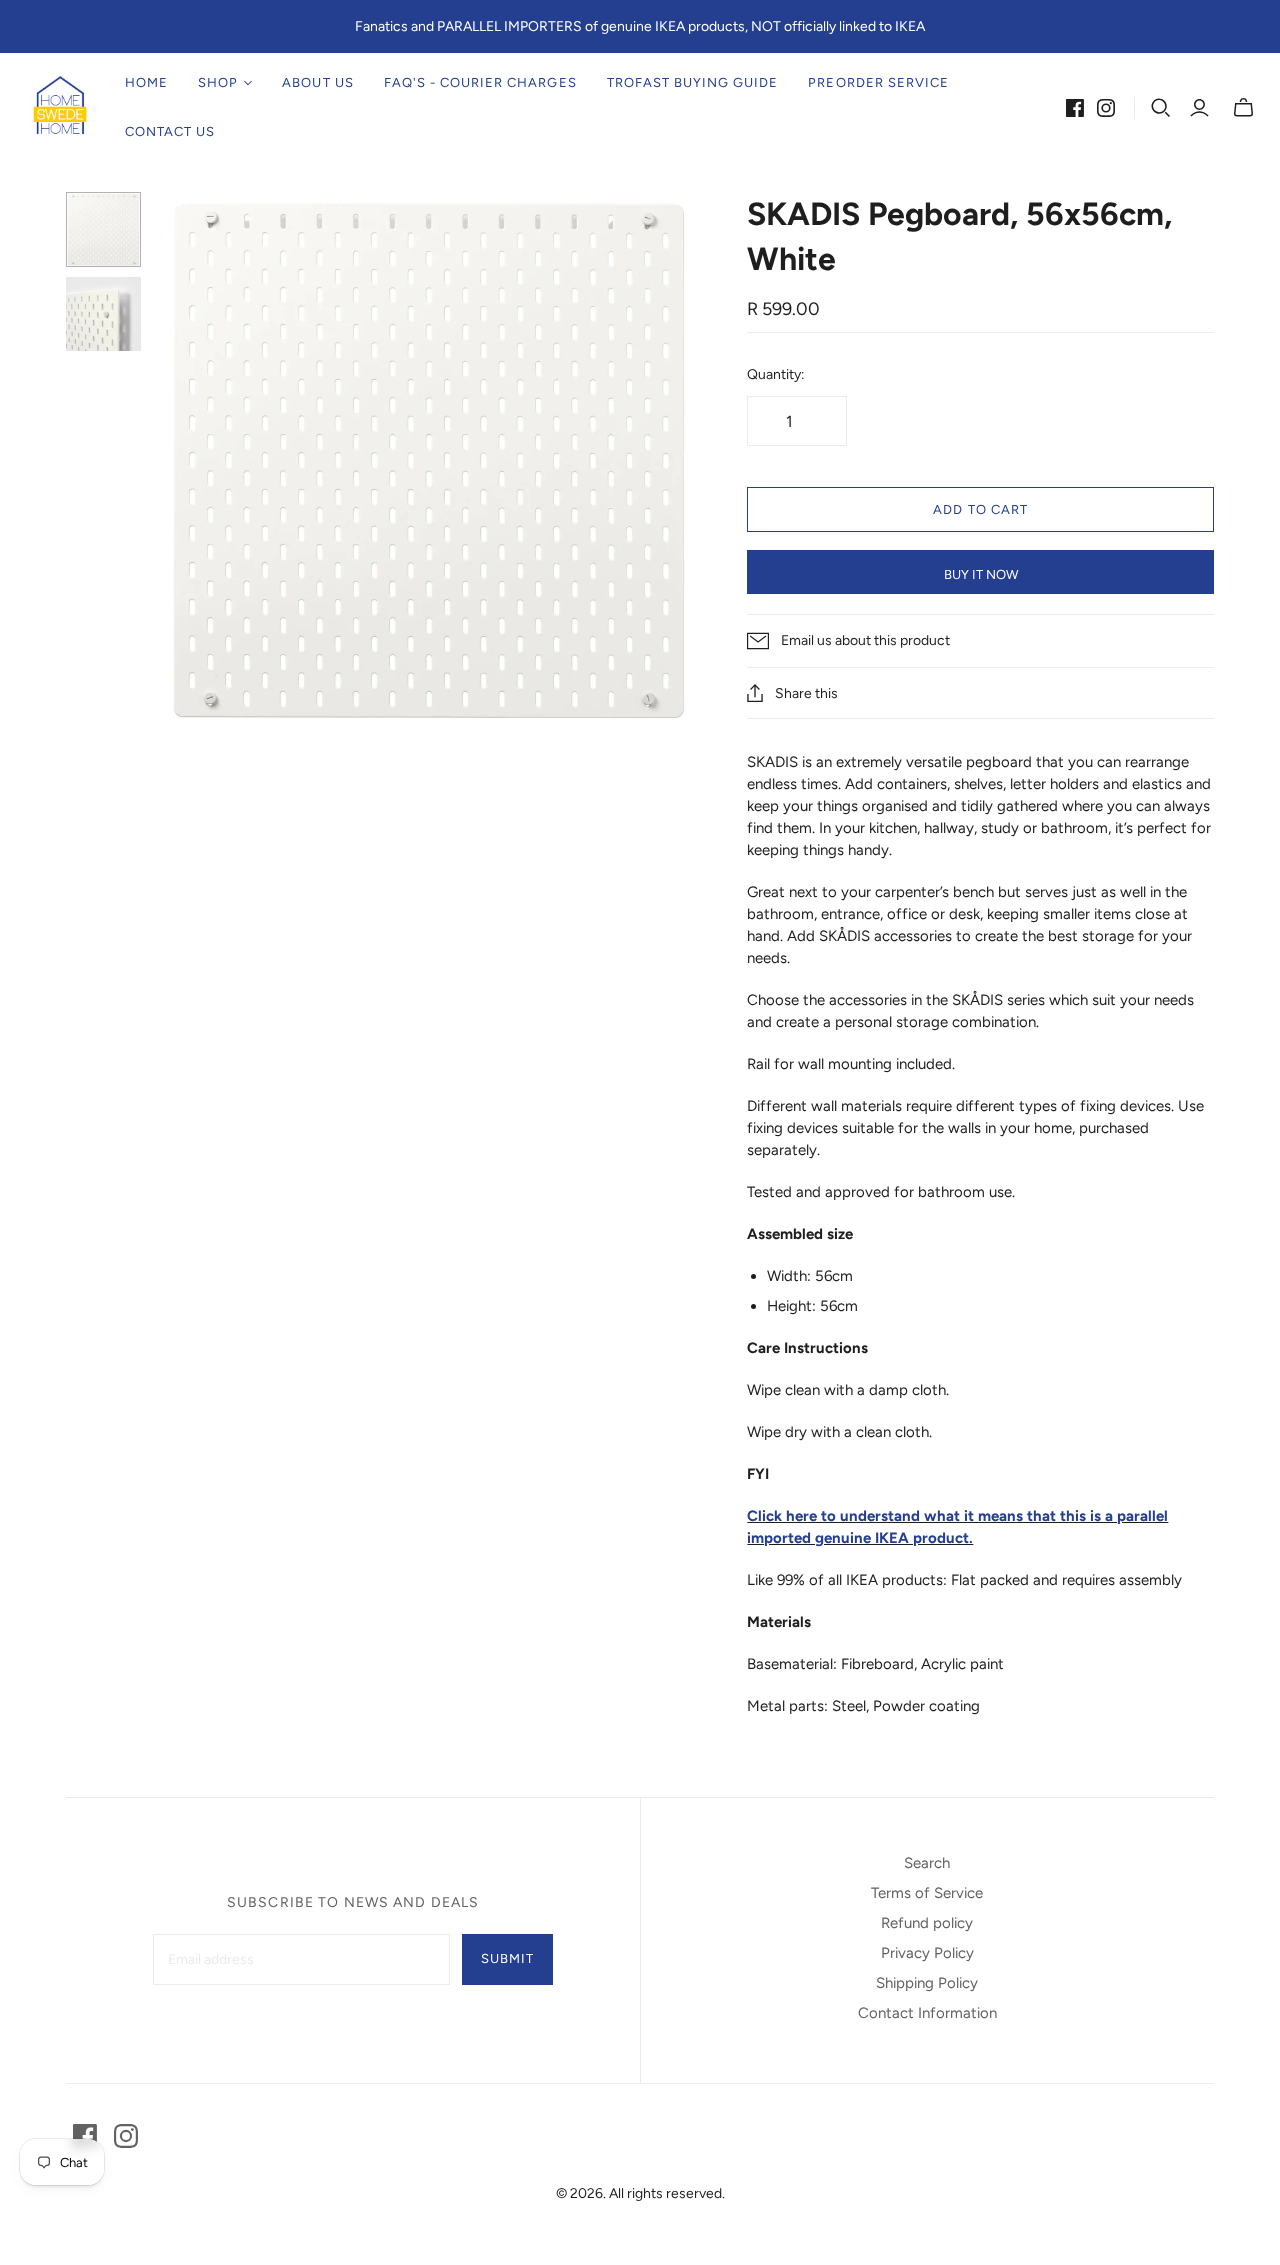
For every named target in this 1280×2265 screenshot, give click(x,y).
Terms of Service (927, 1893)
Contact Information (927, 2013)
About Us (317, 82)
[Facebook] (1075, 108)
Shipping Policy (927, 1983)
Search (927, 1863)
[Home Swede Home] (60, 107)
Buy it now (981, 574)
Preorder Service (878, 82)
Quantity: (776, 374)
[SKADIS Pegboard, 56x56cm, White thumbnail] (103, 229)
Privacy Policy (927, 1953)
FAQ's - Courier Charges (480, 82)
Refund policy (927, 1923)
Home (146, 82)
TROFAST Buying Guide (693, 82)
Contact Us (170, 131)
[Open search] (1161, 108)
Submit (507, 1958)
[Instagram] (1106, 108)
